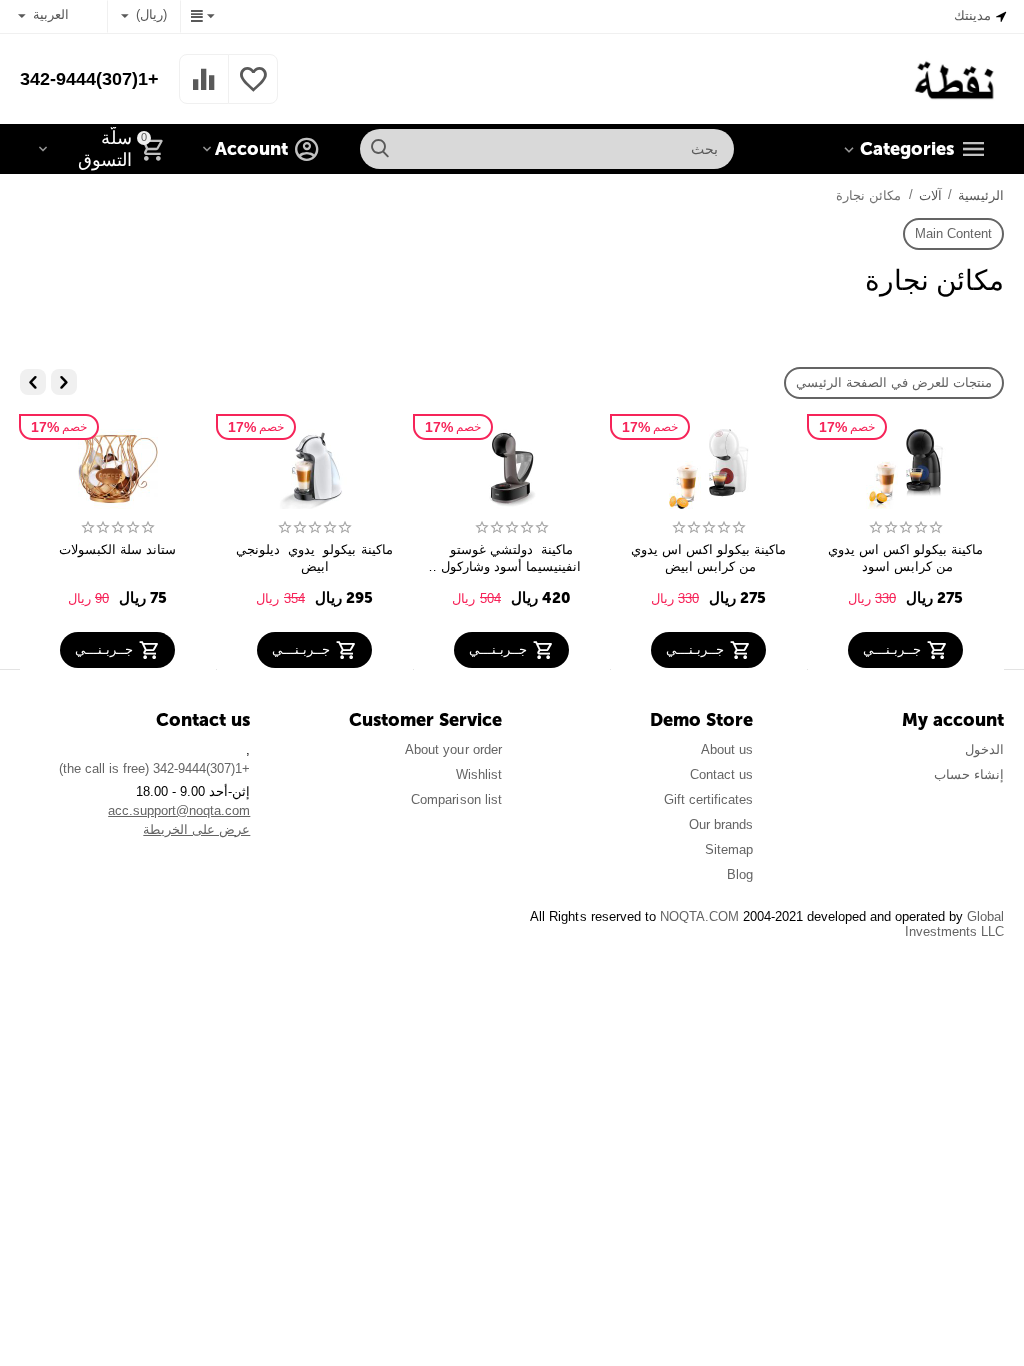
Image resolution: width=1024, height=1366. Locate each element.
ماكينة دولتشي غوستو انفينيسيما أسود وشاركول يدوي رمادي (509, 558)
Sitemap (729, 849)
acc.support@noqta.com (179, 810)
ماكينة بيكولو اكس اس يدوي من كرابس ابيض (706, 558)
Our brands (721, 824)
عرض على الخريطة (196, 829)
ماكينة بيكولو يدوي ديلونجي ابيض (312, 558)
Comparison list (456, 799)
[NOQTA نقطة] (956, 77)
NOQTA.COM (699, 916)
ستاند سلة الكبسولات (117, 549)
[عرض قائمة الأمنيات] (253, 90)
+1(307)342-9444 (89, 79)
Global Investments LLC (954, 924)
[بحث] (380, 149)
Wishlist (479, 774)
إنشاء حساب (969, 774)
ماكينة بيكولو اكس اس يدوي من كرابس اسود (903, 558)
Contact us (721, 774)
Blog (740, 874)
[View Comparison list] (204, 90)
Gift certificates (708, 799)
